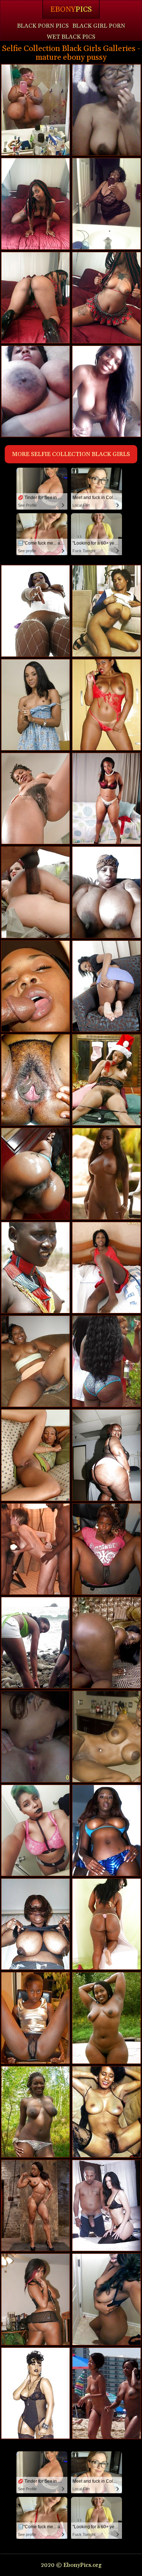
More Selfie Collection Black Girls (71, 454)
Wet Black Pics (71, 37)
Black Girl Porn (99, 26)
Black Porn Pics (43, 26)
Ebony (71, 9)
